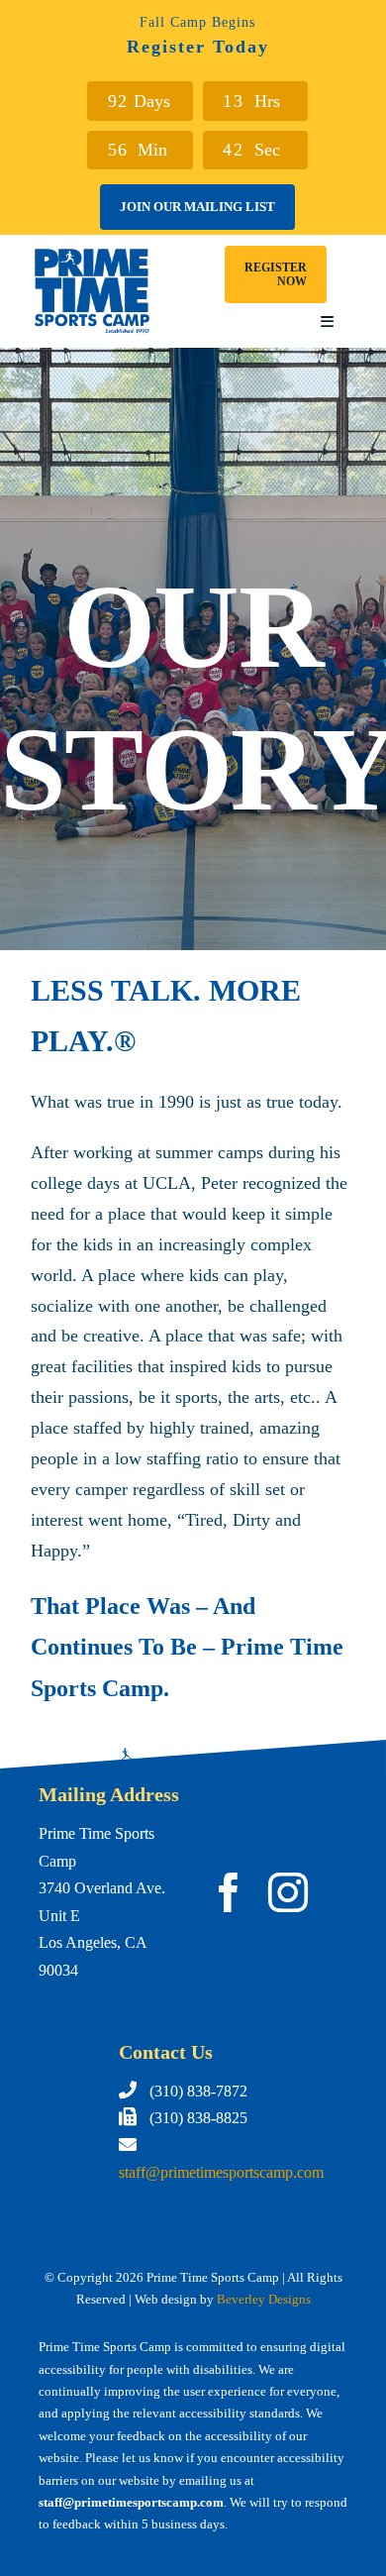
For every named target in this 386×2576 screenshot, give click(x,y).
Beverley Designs (264, 2299)
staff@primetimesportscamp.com (221, 2172)
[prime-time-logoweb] (92, 254)
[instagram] (288, 1892)
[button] (276, 274)
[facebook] (229, 1892)
